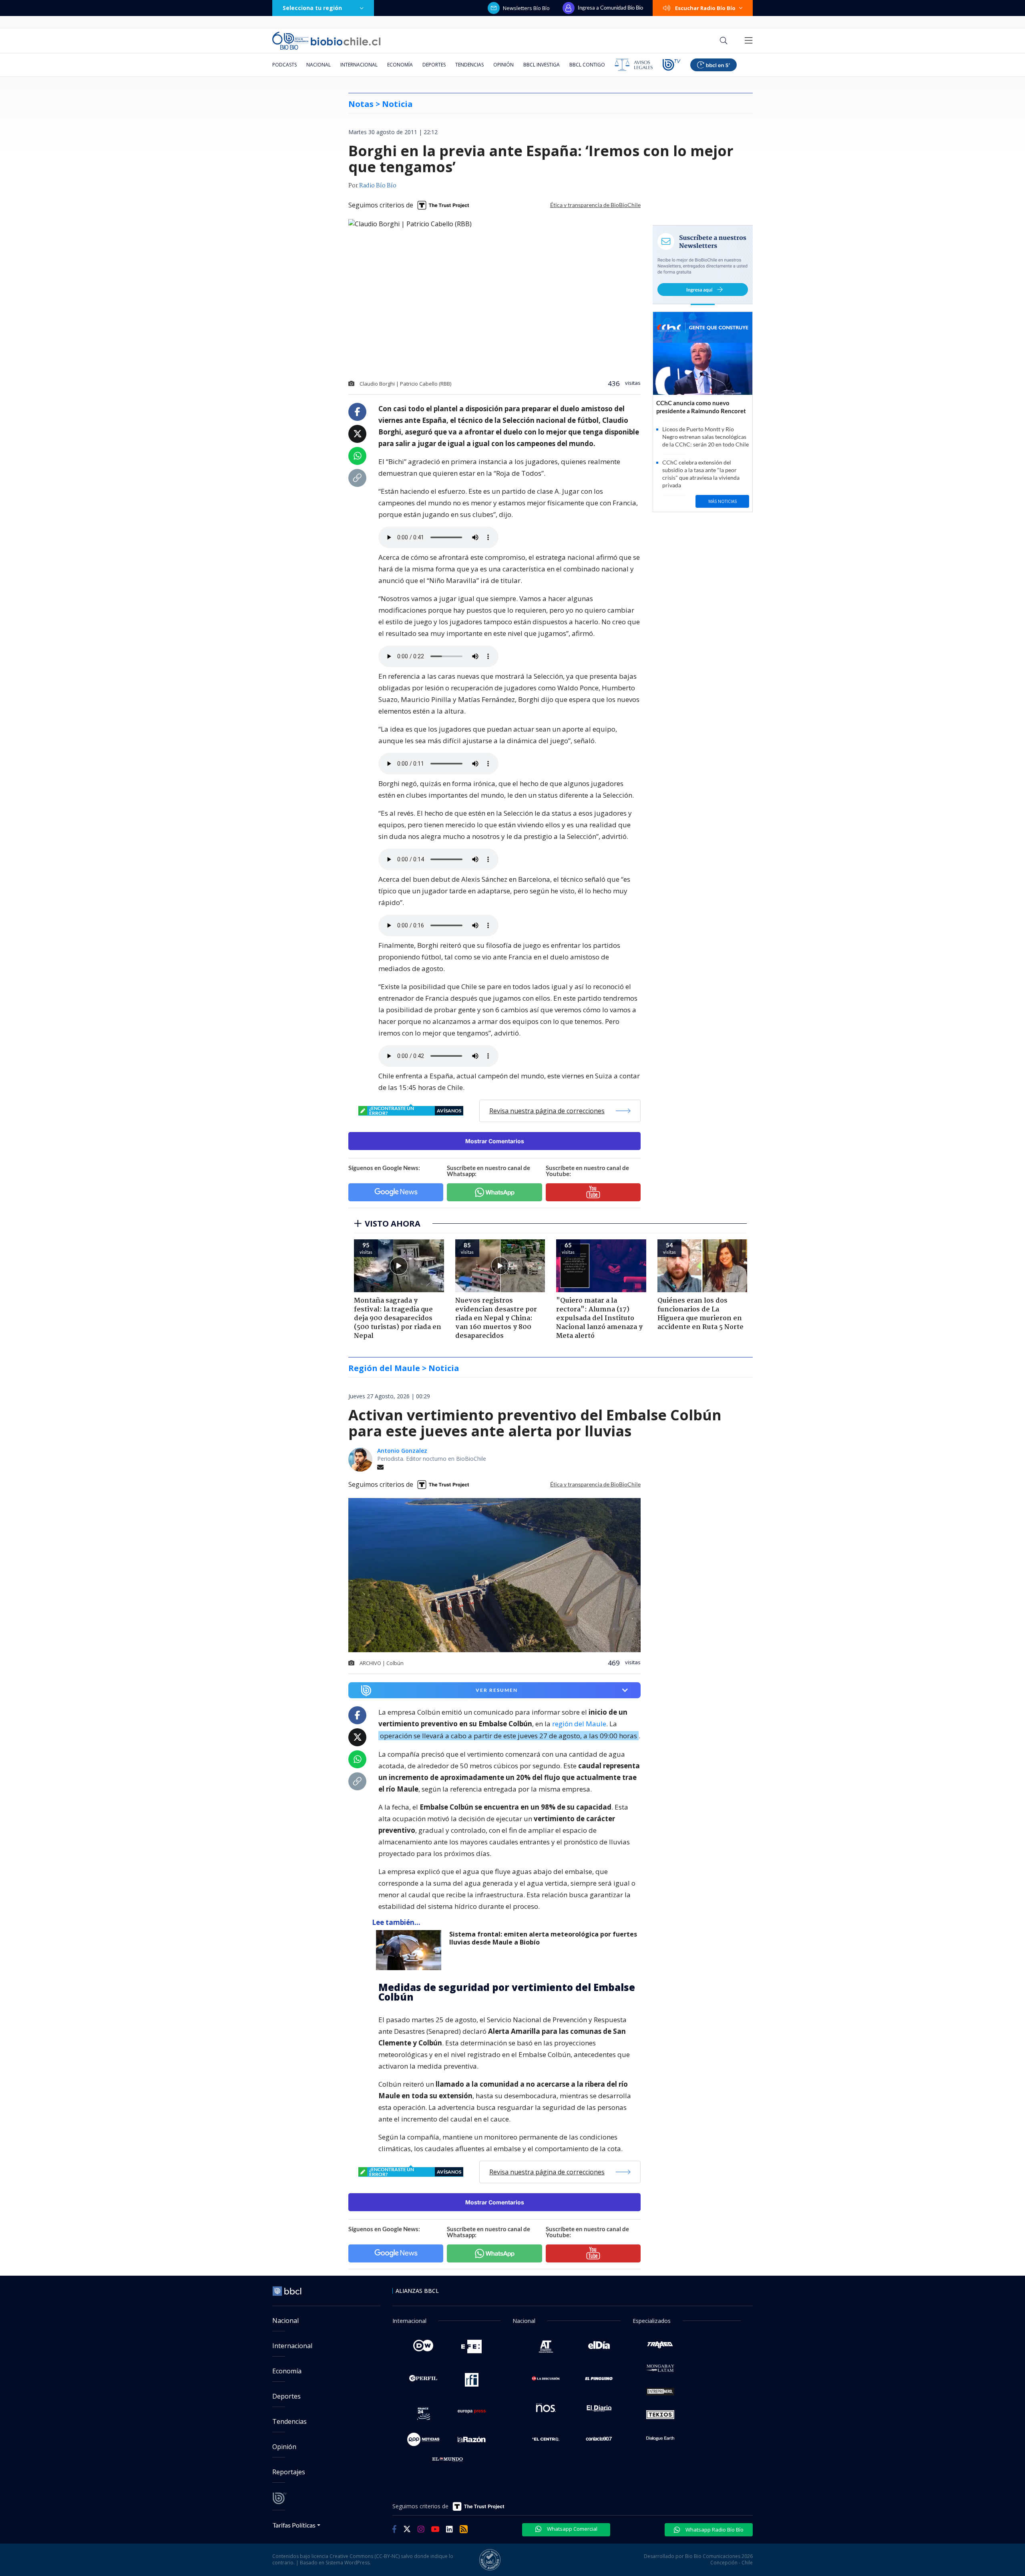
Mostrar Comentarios (495, 1141)
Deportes (434, 65)
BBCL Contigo (587, 65)
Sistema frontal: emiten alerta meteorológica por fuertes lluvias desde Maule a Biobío (543, 1938)
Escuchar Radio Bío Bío (705, 8)
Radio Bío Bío (378, 186)
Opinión (503, 65)
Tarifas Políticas (294, 2525)
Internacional (359, 65)
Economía (400, 65)
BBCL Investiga (542, 65)
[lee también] (411, 1950)
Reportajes (289, 2472)
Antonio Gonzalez (402, 1451)
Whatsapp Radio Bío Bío (714, 2530)
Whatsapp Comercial (572, 2529)
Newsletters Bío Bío (526, 8)
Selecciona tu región (312, 8)
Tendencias (469, 65)
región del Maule (579, 1724)
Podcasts (284, 65)
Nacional (319, 65)
